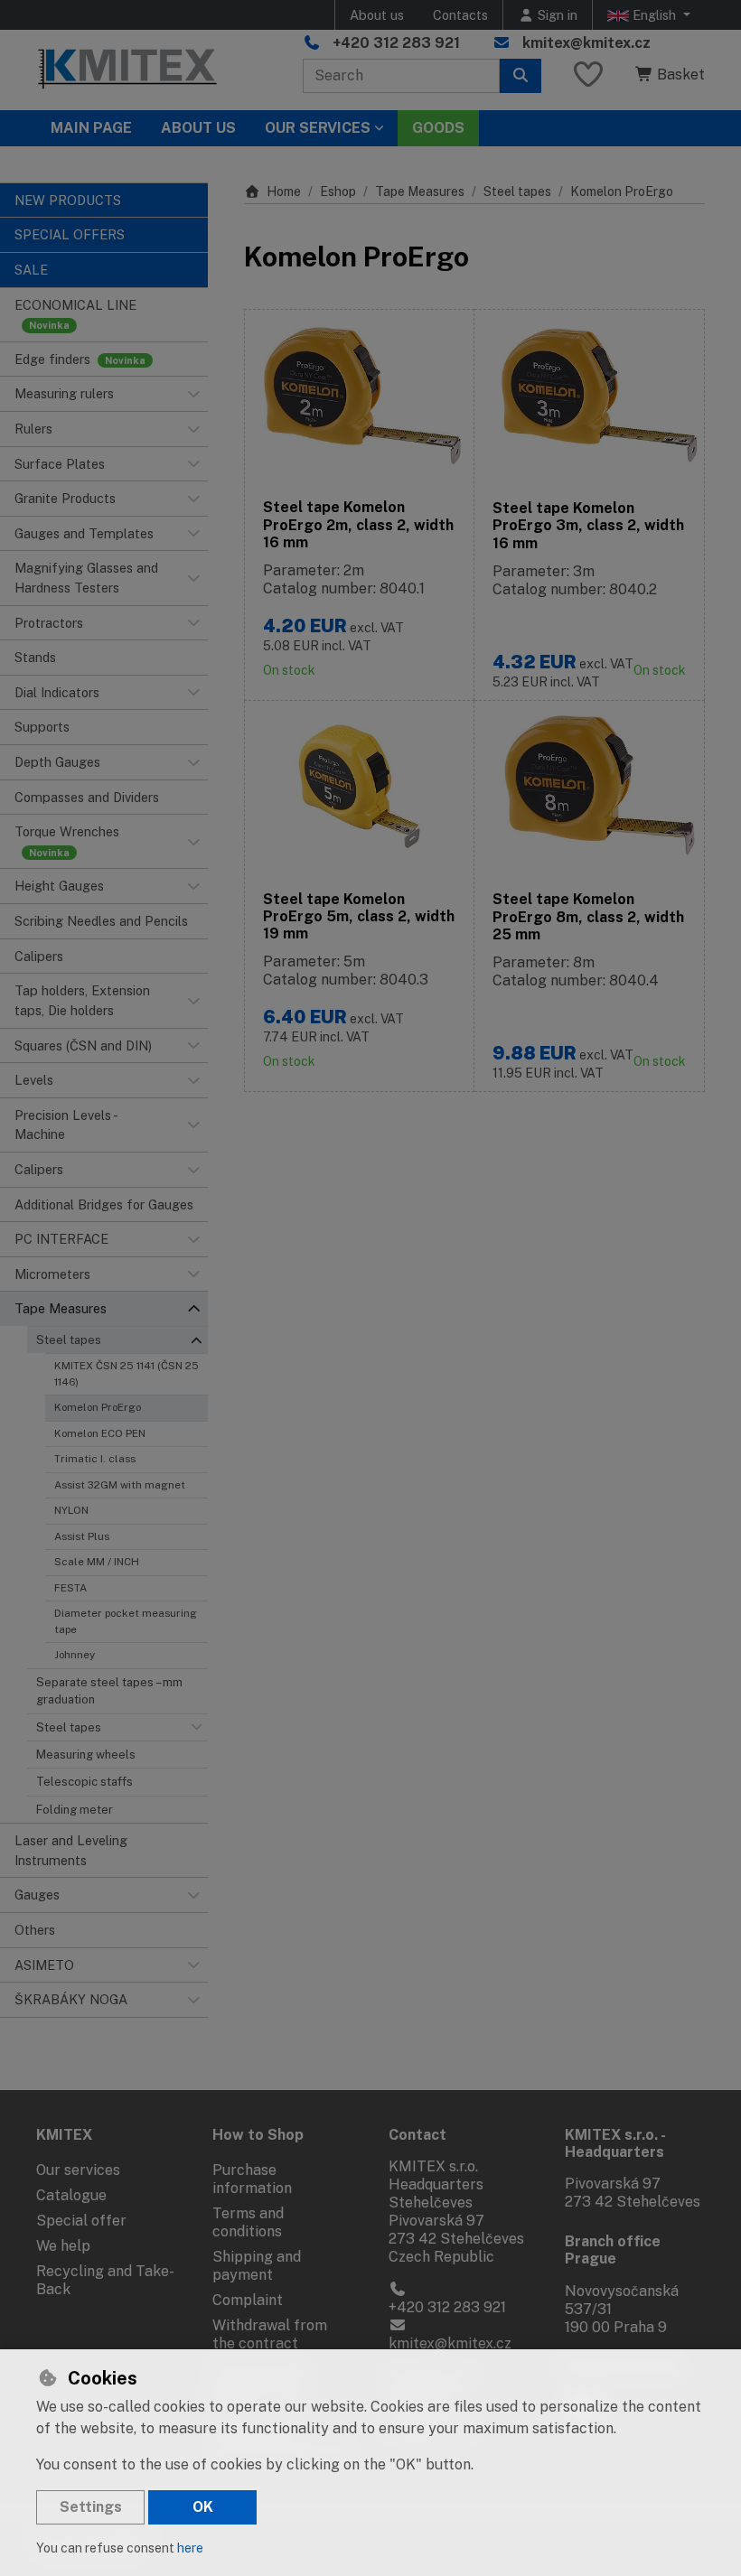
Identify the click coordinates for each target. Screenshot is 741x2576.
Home (284, 191)
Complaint (248, 2300)
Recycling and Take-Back (105, 2280)
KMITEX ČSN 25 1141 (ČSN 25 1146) (127, 1373)
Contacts (460, 15)
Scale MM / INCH (97, 1562)
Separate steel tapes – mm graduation (109, 1691)
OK (203, 2507)
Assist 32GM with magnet (120, 1485)
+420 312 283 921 (396, 43)
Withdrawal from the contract (270, 2334)
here (190, 2548)
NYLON (71, 1510)
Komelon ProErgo (98, 1407)
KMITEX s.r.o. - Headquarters (615, 2143)
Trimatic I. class (95, 1459)
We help (63, 2246)
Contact (417, 2135)
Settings (91, 2507)
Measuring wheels (86, 1755)
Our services (78, 2170)
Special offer (81, 2221)
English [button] (654, 15)
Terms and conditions (248, 2222)
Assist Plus (82, 1536)
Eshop (338, 191)
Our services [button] (318, 128)
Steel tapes (69, 1340)
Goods (438, 128)
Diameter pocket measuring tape (126, 1621)
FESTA (70, 1588)
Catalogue (71, 2195)
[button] (193, 394)
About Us (198, 128)
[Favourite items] (588, 75)
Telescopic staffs (84, 1782)
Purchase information (252, 2179)
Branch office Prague (613, 2250)
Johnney (75, 1655)
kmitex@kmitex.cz (586, 43)
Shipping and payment (257, 2266)
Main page (91, 128)
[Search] (521, 76)
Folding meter (75, 1810)
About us (377, 15)
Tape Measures (420, 191)
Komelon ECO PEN (100, 1433)
